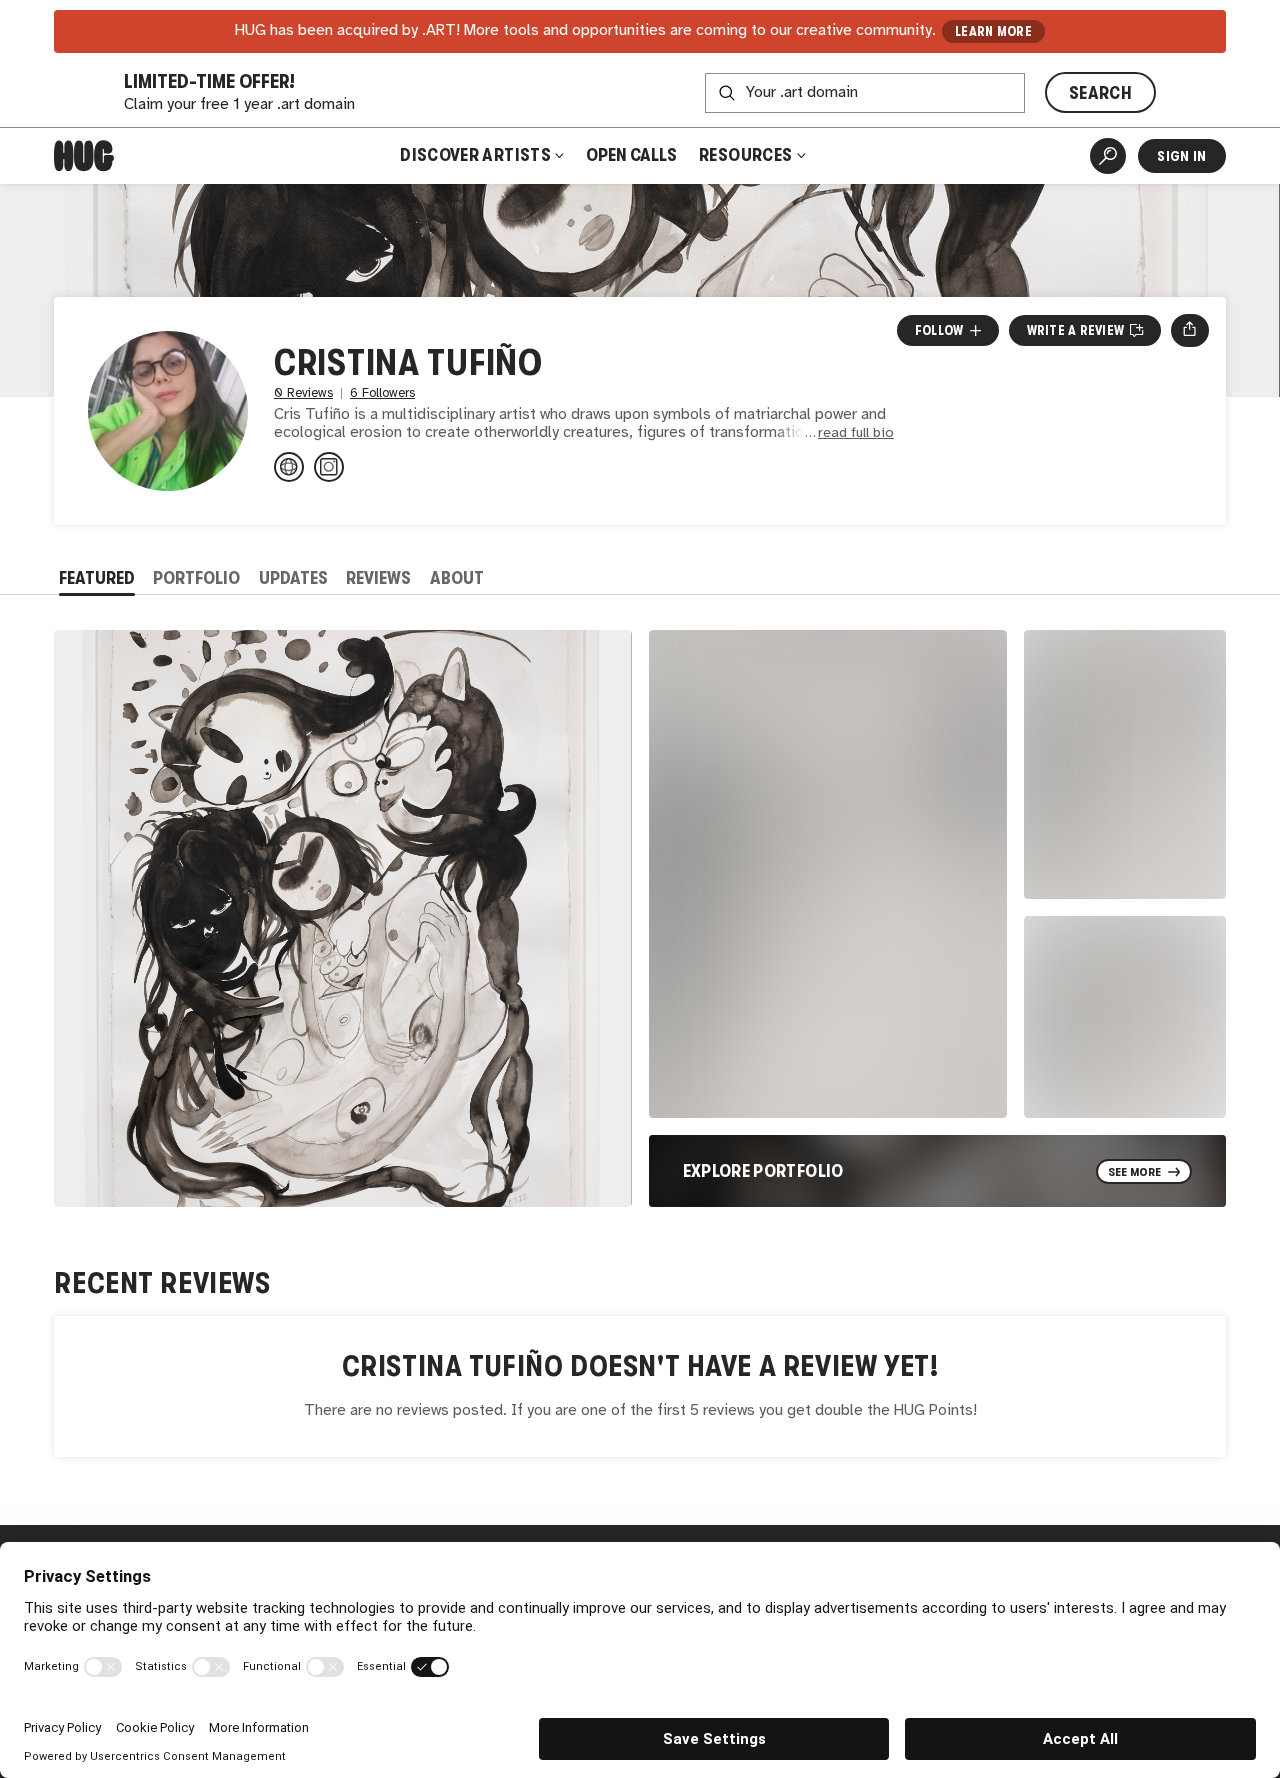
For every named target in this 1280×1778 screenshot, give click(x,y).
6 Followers (382, 393)
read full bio (856, 433)
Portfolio (196, 578)
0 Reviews (303, 393)
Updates (293, 578)
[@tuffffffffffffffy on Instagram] (329, 467)
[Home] (84, 156)
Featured (97, 578)
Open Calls (631, 155)
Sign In (1181, 156)
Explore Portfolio (763, 1171)
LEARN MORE (993, 31)
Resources (747, 155)
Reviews (378, 578)
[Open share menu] (1189, 330)
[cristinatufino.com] (289, 467)
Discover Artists (475, 155)
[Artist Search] (1108, 156)
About (457, 578)
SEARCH (1100, 93)
